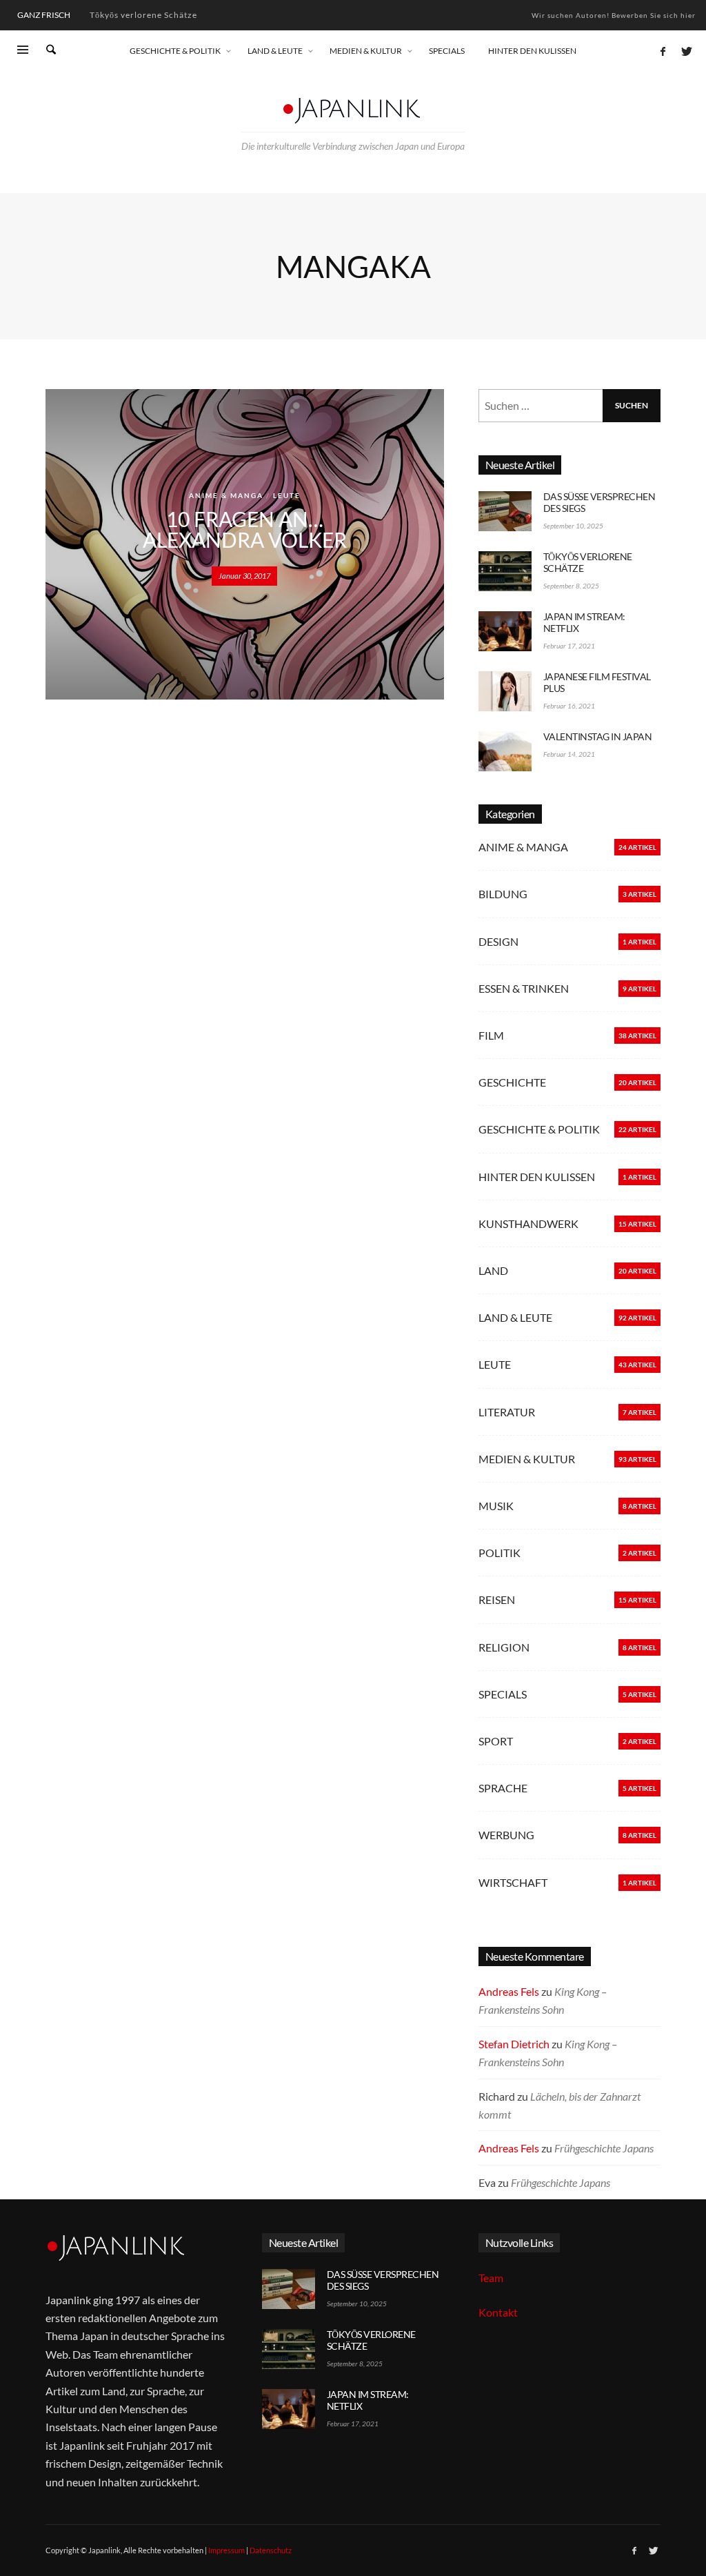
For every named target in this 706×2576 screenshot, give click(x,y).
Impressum (226, 2550)
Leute (287, 495)
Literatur (507, 1412)
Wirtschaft (513, 1882)
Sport (496, 1741)
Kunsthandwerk (528, 1223)
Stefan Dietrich (514, 2044)
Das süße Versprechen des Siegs (599, 502)
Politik (500, 1553)
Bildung (503, 894)
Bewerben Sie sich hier (654, 15)
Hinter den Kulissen (537, 1177)
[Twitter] (685, 51)
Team (491, 2278)
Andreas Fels (509, 1991)
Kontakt (498, 2312)
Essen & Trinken (524, 988)
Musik (496, 1506)
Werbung (506, 1835)
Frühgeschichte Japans (604, 2148)
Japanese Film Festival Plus (597, 682)
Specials (503, 1694)
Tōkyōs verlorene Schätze (588, 562)
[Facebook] (663, 51)
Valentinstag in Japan (598, 736)
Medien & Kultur (527, 1459)
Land (493, 1270)
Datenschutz (271, 2550)
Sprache (503, 1788)
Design (498, 941)
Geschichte (512, 1082)
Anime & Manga (226, 495)
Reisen (497, 1599)
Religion (504, 1647)
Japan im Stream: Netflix (141, 15)
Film (491, 1035)
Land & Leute (515, 1317)
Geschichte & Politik (539, 1129)
